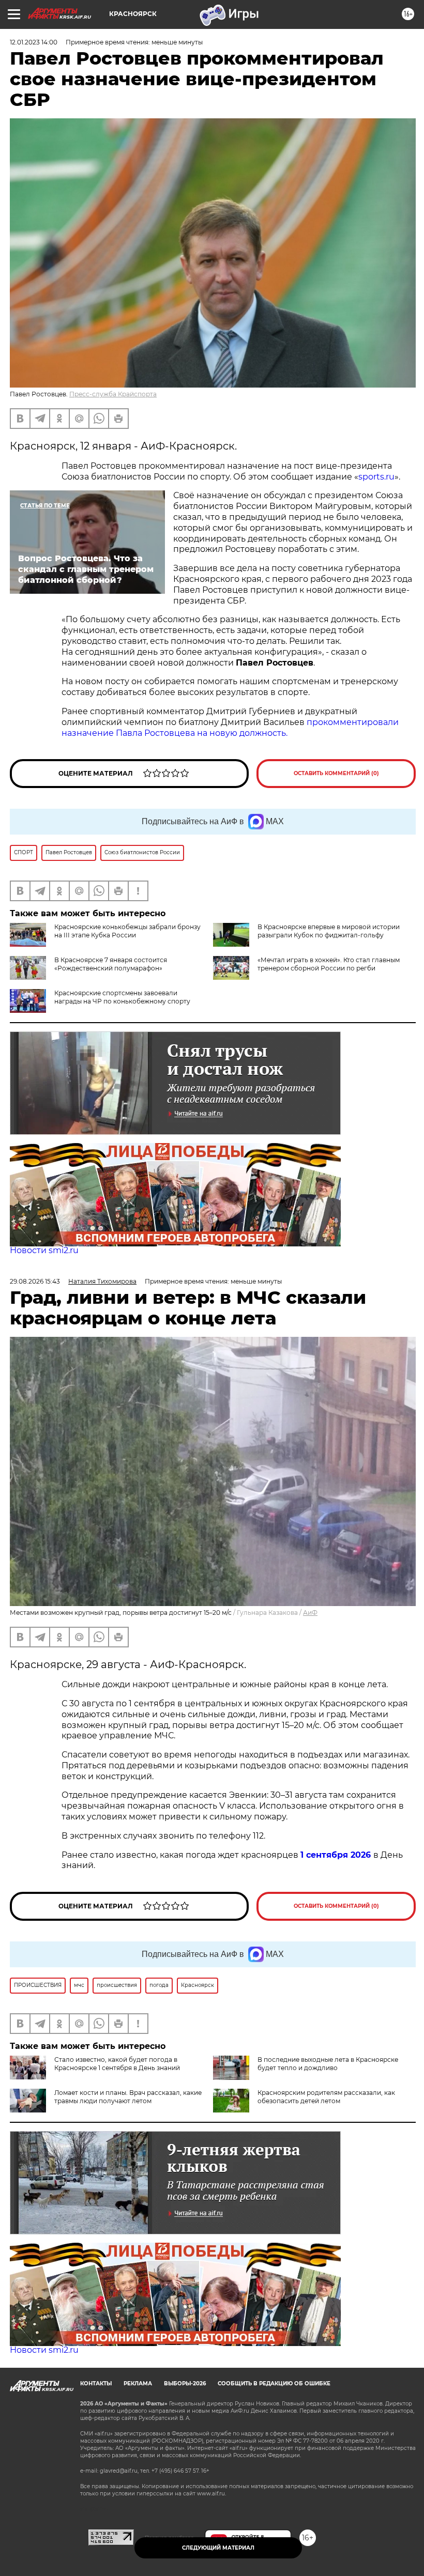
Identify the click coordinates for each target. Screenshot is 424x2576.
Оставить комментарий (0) (336, 773)
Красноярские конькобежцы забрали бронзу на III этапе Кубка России (127, 931)
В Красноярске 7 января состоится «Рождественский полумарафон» (111, 964)
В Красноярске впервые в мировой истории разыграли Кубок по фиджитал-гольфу (329, 931)
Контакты (96, 2384)
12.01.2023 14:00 (34, 42)
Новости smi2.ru (44, 1250)
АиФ (310, 1613)
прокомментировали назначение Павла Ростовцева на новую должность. (230, 728)
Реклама (138, 2384)
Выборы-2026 (185, 2384)
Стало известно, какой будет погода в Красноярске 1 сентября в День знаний (117, 2064)
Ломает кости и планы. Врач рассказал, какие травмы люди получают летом (128, 2097)
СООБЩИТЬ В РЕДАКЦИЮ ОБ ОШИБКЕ (274, 2384)
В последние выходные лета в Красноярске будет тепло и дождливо (328, 2064)
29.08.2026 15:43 (35, 1281)
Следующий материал (218, 2548)
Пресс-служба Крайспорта (113, 394)
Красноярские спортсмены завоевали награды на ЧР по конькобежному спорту (122, 997)
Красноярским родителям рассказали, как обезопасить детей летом (326, 2097)
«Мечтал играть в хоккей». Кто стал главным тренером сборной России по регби (329, 964)
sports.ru (376, 477)
